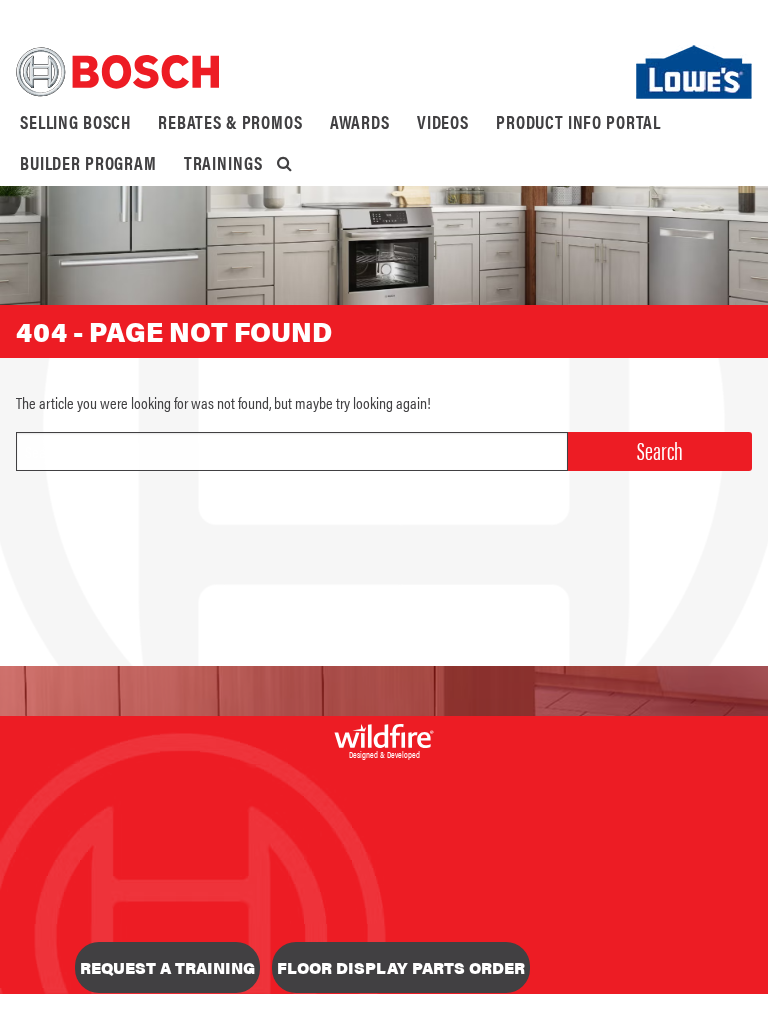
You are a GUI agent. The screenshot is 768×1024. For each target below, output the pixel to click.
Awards (360, 121)
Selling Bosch (75, 121)
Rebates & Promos (230, 121)
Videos (443, 121)
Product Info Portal (578, 121)
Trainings (223, 162)
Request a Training (167, 967)
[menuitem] (75, 122)
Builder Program (88, 162)
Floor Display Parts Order (401, 967)
